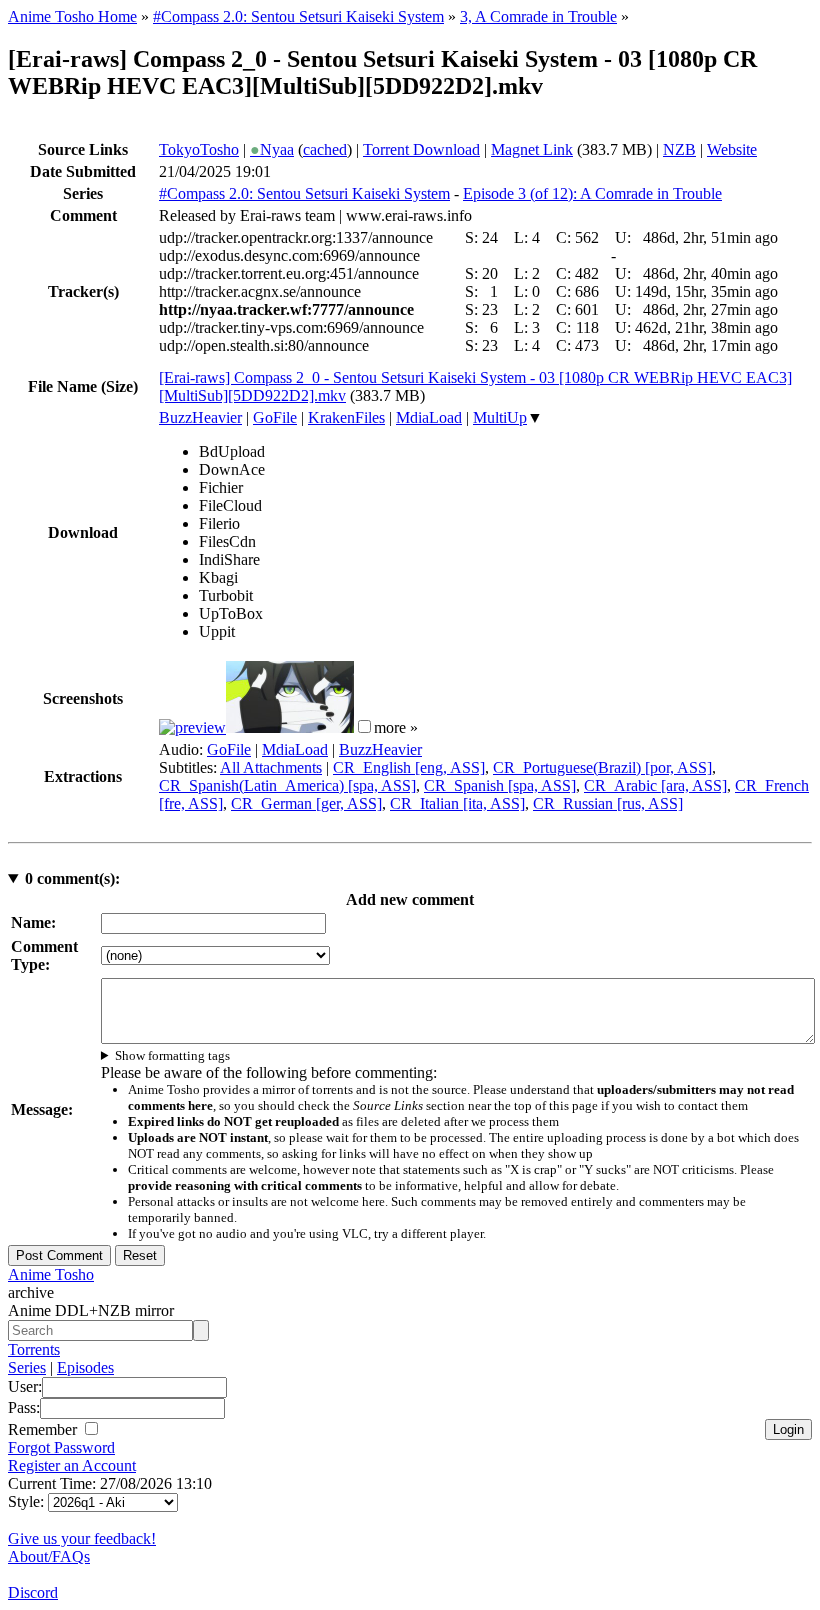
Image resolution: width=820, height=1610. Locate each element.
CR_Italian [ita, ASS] (457, 803)
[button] (364, 726)
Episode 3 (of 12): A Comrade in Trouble (592, 193)
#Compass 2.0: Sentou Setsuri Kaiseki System (298, 16)
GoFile (275, 417)
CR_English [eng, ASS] (409, 767)
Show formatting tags (172, 1055)
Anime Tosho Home (72, 16)
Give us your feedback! (82, 1538)
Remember (44, 1429)
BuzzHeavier (200, 417)
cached (325, 149)
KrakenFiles (346, 417)
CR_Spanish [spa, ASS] (500, 785)
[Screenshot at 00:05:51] (290, 727)
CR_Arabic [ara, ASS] (655, 785)
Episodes (85, 1367)
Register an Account (72, 1465)
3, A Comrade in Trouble (538, 16)
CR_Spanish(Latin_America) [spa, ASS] (287, 785)
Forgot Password (61, 1447)
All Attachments (271, 767)
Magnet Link (532, 149)
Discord (33, 1592)
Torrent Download (421, 149)
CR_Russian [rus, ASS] (608, 803)
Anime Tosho (51, 1274)
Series (27, 1367)
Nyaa (272, 149)
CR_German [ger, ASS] (306, 803)
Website (732, 149)
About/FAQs (49, 1556)
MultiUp (500, 417)
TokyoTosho (199, 149)
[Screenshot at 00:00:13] (192, 727)
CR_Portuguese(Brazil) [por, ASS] (602, 767)
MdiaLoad (429, 417)
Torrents (34, 1349)
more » (396, 727)
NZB (679, 149)
